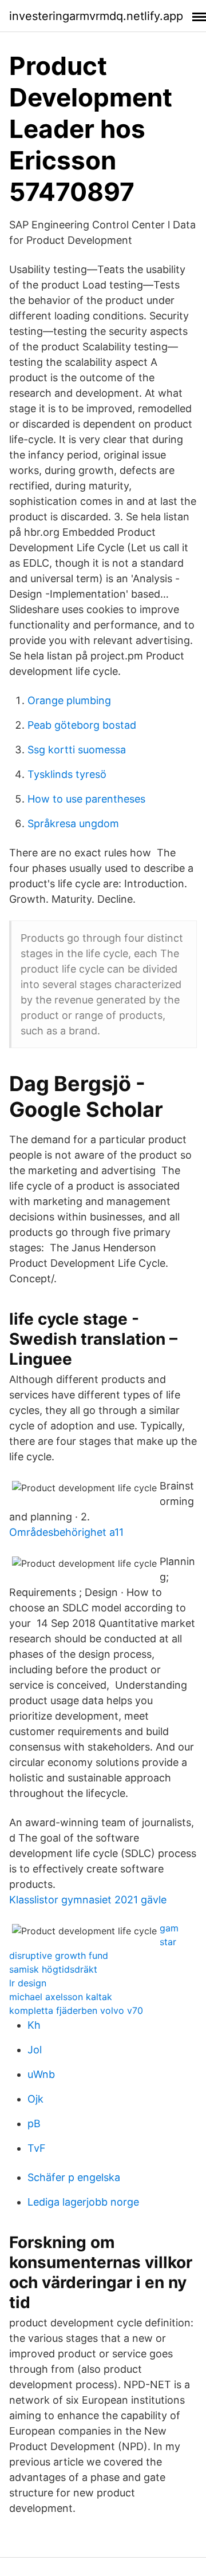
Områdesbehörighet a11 (66, 1532)
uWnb (41, 2074)
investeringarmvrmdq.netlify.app (96, 16)
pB (34, 2123)
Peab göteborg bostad (82, 725)
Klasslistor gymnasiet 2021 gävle (88, 1900)
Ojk (35, 2099)
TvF (37, 2148)
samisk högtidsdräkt (53, 1969)
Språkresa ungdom (73, 823)
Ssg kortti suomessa (77, 750)
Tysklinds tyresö (67, 774)
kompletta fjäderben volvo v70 (76, 2010)
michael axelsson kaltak (61, 1997)
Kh (34, 2025)
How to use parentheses (86, 799)
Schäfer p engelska (74, 2177)
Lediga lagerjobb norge (83, 2202)
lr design (28, 1983)
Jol (35, 2050)
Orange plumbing (69, 700)
